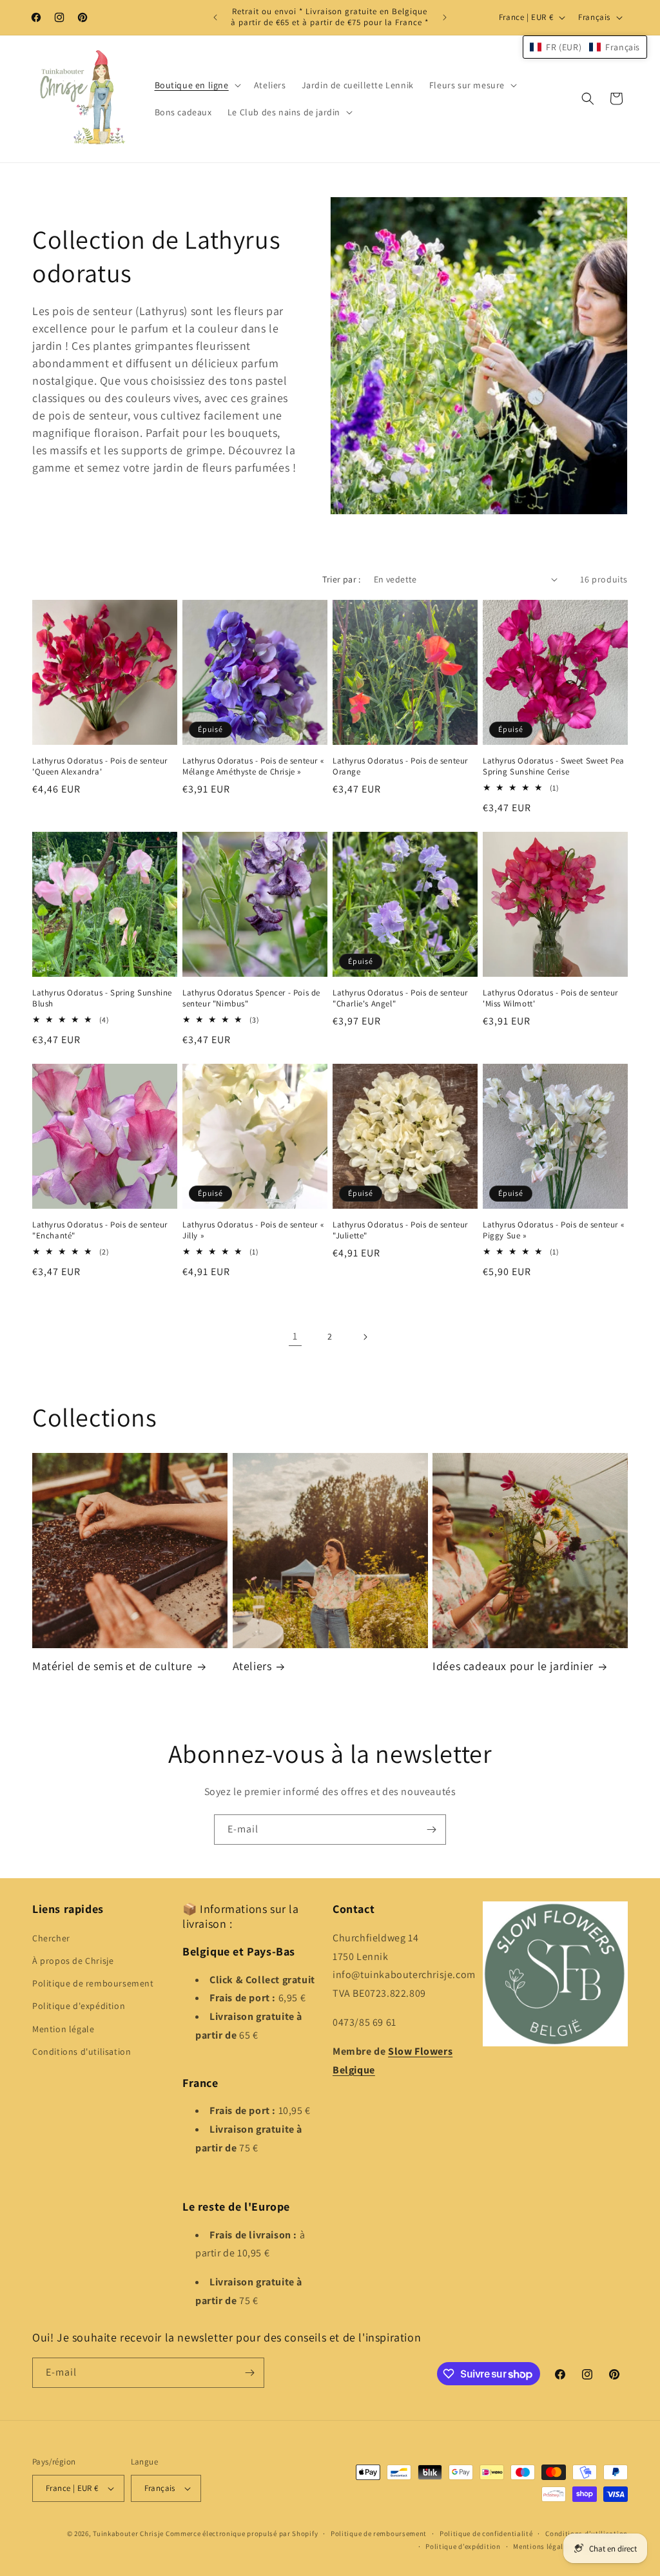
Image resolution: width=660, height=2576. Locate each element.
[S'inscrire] (431, 1830)
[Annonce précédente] (215, 17)
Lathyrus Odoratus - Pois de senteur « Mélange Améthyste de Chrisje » (253, 766)
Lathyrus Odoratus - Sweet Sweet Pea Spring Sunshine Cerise (554, 766)
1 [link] (295, 1336)
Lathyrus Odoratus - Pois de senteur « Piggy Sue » (553, 1230)
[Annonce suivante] (445, 17)
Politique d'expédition (79, 2006)
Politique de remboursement (93, 1983)
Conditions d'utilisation (82, 2052)
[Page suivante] (365, 1337)
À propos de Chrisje (73, 1961)
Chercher (51, 1938)
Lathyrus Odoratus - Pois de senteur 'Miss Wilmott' (550, 998)
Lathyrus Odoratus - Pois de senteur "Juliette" (400, 1230)
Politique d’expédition (463, 2546)
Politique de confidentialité (486, 2533)
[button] (197, 85)
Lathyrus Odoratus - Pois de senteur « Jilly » (253, 1230)
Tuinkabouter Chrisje (129, 2533)
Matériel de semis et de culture (112, 1666)
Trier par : (341, 579)
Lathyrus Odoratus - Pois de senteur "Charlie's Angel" (400, 998)
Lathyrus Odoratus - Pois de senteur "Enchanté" (100, 1230)
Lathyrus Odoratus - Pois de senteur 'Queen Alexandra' (100, 766)
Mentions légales (542, 2546)
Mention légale (63, 2029)
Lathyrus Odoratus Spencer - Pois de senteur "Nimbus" (251, 998)
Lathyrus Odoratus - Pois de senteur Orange (400, 766)
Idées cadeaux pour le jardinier (513, 1666)
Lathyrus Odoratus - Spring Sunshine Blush (102, 998)
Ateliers (252, 1666)
